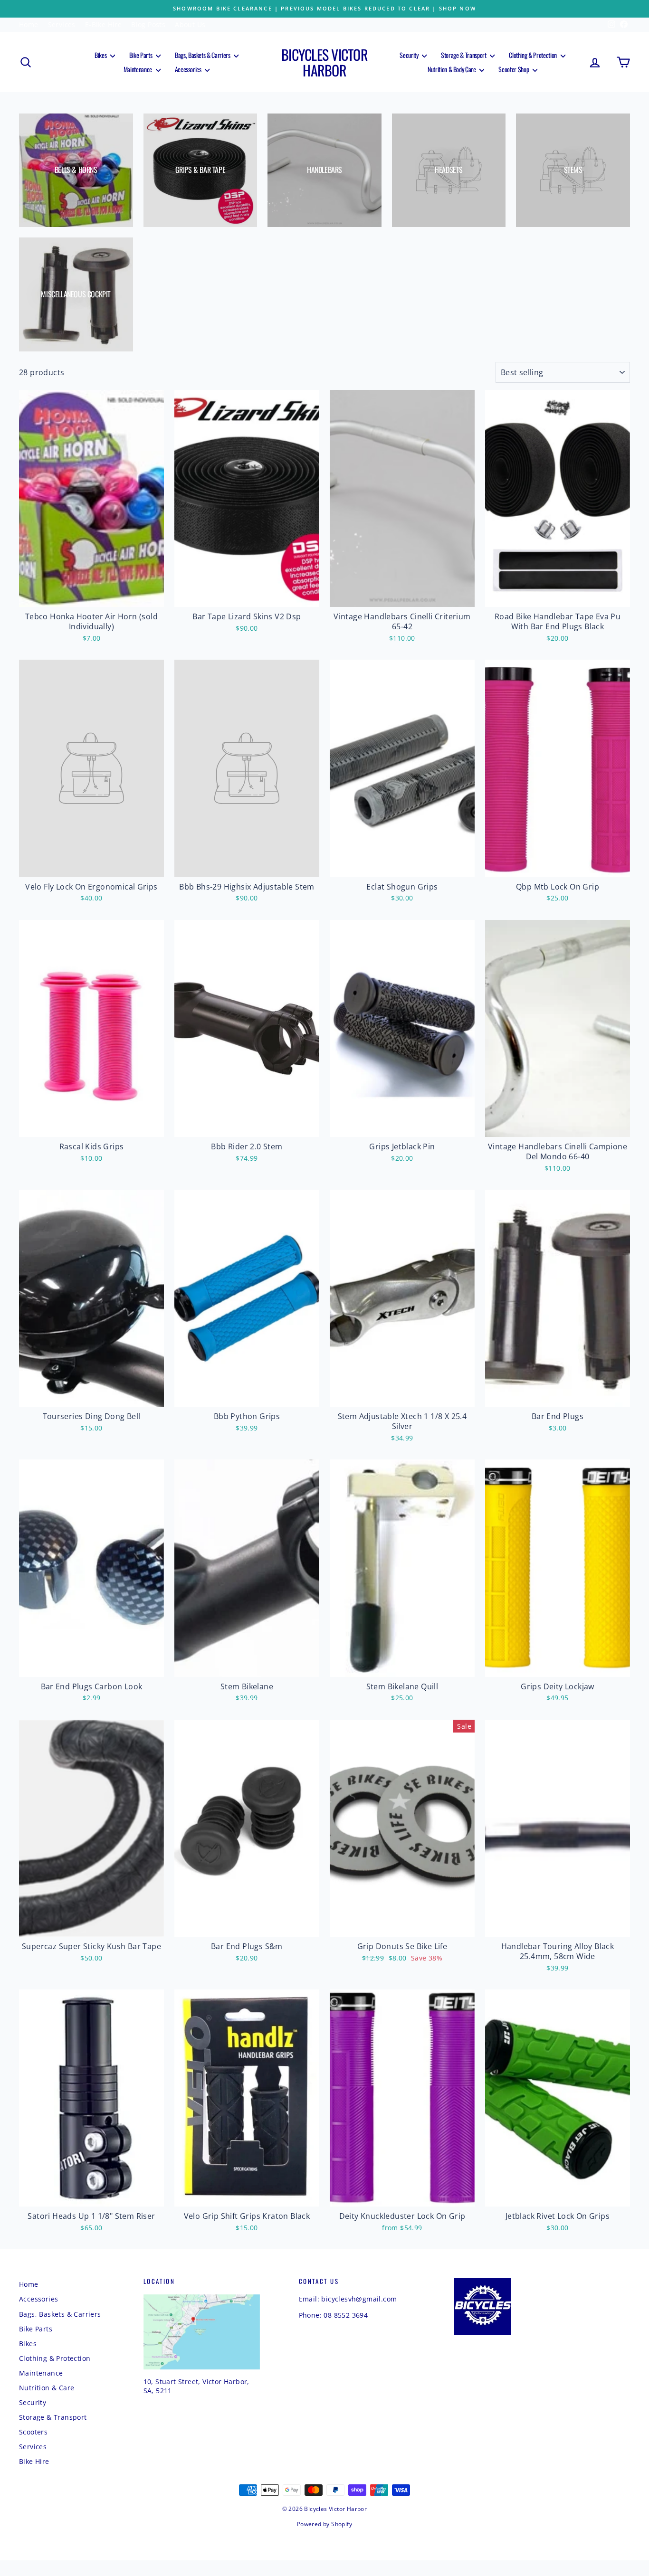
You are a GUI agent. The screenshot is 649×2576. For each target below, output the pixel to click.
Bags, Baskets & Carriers (203, 55)
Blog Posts (148, 24)
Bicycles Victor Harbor (324, 62)
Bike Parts (141, 55)
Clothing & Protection (533, 55)
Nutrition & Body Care (452, 69)
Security (410, 55)
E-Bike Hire (103, 24)
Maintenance (138, 69)
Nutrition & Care (47, 2388)
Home (29, 24)
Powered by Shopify (324, 2524)
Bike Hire (34, 2461)
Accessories (189, 69)
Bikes (101, 55)
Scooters (33, 2432)
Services (62, 24)
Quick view (92, 597)
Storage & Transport (464, 55)
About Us (190, 24)
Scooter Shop (514, 69)
